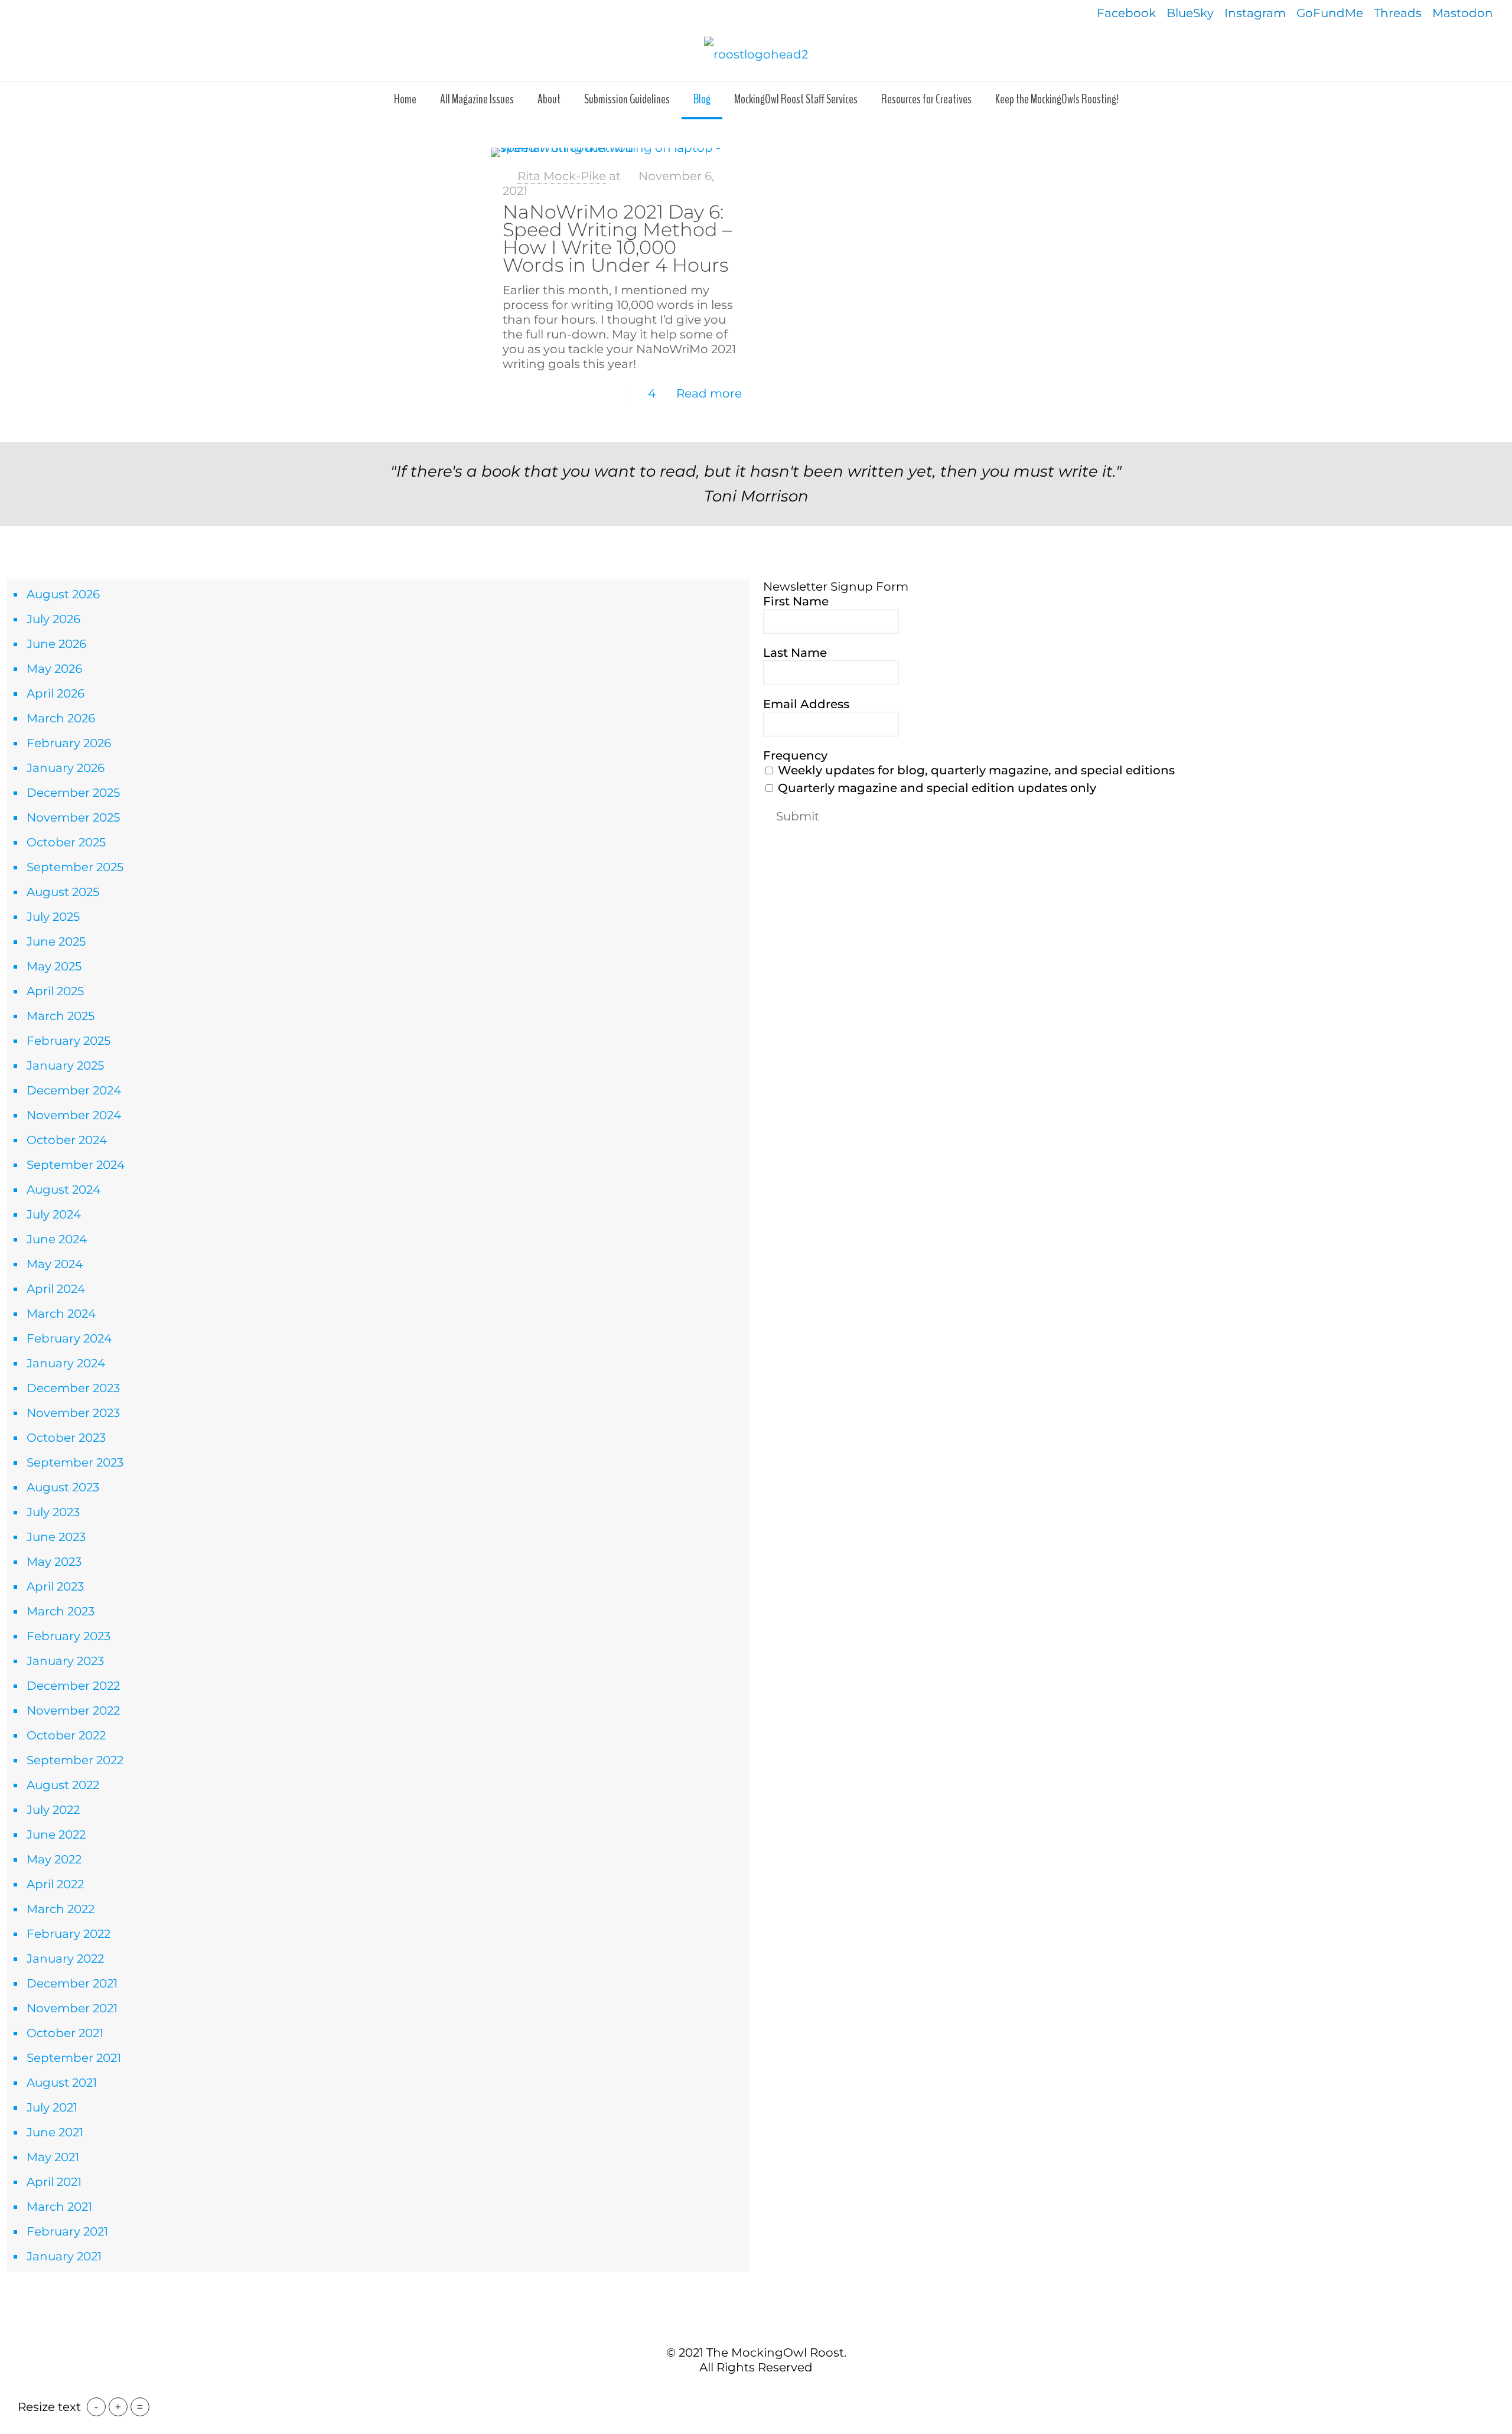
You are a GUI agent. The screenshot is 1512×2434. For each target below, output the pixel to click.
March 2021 (59, 2207)
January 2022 (65, 1959)
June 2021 (55, 2132)
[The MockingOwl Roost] (756, 54)
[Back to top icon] (756, 2327)
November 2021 (72, 2008)
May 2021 (53, 2157)
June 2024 (57, 1239)
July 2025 (53, 917)
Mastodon (1463, 13)
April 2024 (56, 1289)
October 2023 (66, 1438)
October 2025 (66, 842)
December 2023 (73, 1388)
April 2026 (56, 693)
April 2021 (54, 2182)
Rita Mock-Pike (562, 176)
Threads (1398, 13)
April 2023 (55, 1586)
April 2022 (55, 1884)
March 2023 (61, 1611)
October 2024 (67, 1140)
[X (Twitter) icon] (750, 2392)
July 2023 (53, 1512)
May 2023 (54, 1562)
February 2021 (67, 2231)
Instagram (1255, 13)
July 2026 (53, 619)
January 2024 (66, 1363)
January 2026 (66, 768)
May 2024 (55, 1264)
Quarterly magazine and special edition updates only (936, 788)
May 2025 (54, 966)
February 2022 (69, 1934)
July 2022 (53, 1810)
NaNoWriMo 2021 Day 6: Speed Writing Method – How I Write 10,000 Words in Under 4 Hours (617, 238)
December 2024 (74, 1090)
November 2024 (74, 1115)
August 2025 (63, 892)
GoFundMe (1330, 13)
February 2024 (69, 1338)
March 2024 (61, 1314)
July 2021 (52, 2107)
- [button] (96, 2407)
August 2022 (63, 1785)
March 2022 (61, 1909)
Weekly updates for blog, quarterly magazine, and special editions (975, 770)
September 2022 (75, 1760)
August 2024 (63, 1190)
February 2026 (69, 743)
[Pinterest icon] (762, 2392)
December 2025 (73, 793)
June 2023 (56, 1537)
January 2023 (65, 1661)
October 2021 (65, 2033)
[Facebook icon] (737, 2392)
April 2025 (55, 991)
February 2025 (69, 1041)
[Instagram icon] (775, 2392)
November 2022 (73, 1710)
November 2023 (73, 1413)
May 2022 (54, 1859)
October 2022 (66, 1735)
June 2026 (56, 644)
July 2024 (54, 1214)
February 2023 (69, 1636)
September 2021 (74, 2058)
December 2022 (73, 1686)
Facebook (1126, 13)
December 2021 (72, 1983)
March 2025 (61, 1016)
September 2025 (75, 867)
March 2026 (61, 718)
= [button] (140, 2407)
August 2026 (63, 594)
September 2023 (75, 1462)
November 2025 (73, 817)
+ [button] (118, 2407)
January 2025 (65, 1066)
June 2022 (56, 1835)
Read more (709, 393)
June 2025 (56, 941)
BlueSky (1190, 13)
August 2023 (63, 1487)
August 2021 (62, 2083)
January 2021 (64, 2256)
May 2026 (54, 669)
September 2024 (76, 1165)
